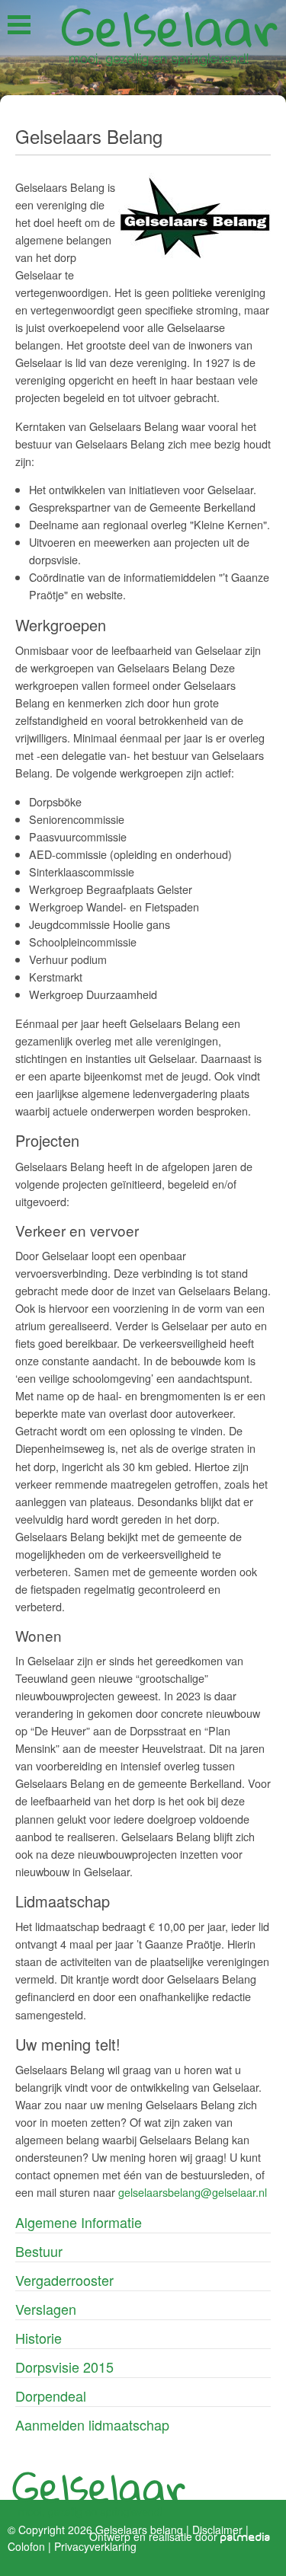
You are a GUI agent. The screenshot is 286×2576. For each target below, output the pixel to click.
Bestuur (39, 2251)
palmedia (246, 2538)
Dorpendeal (51, 2396)
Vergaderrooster (64, 2280)
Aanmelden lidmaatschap (92, 2424)
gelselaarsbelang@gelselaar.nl (193, 2192)
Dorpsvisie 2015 (64, 2367)
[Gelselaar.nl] (169, 35)
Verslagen (46, 2309)
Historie (39, 2338)
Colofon (26, 2546)
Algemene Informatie (79, 2222)
